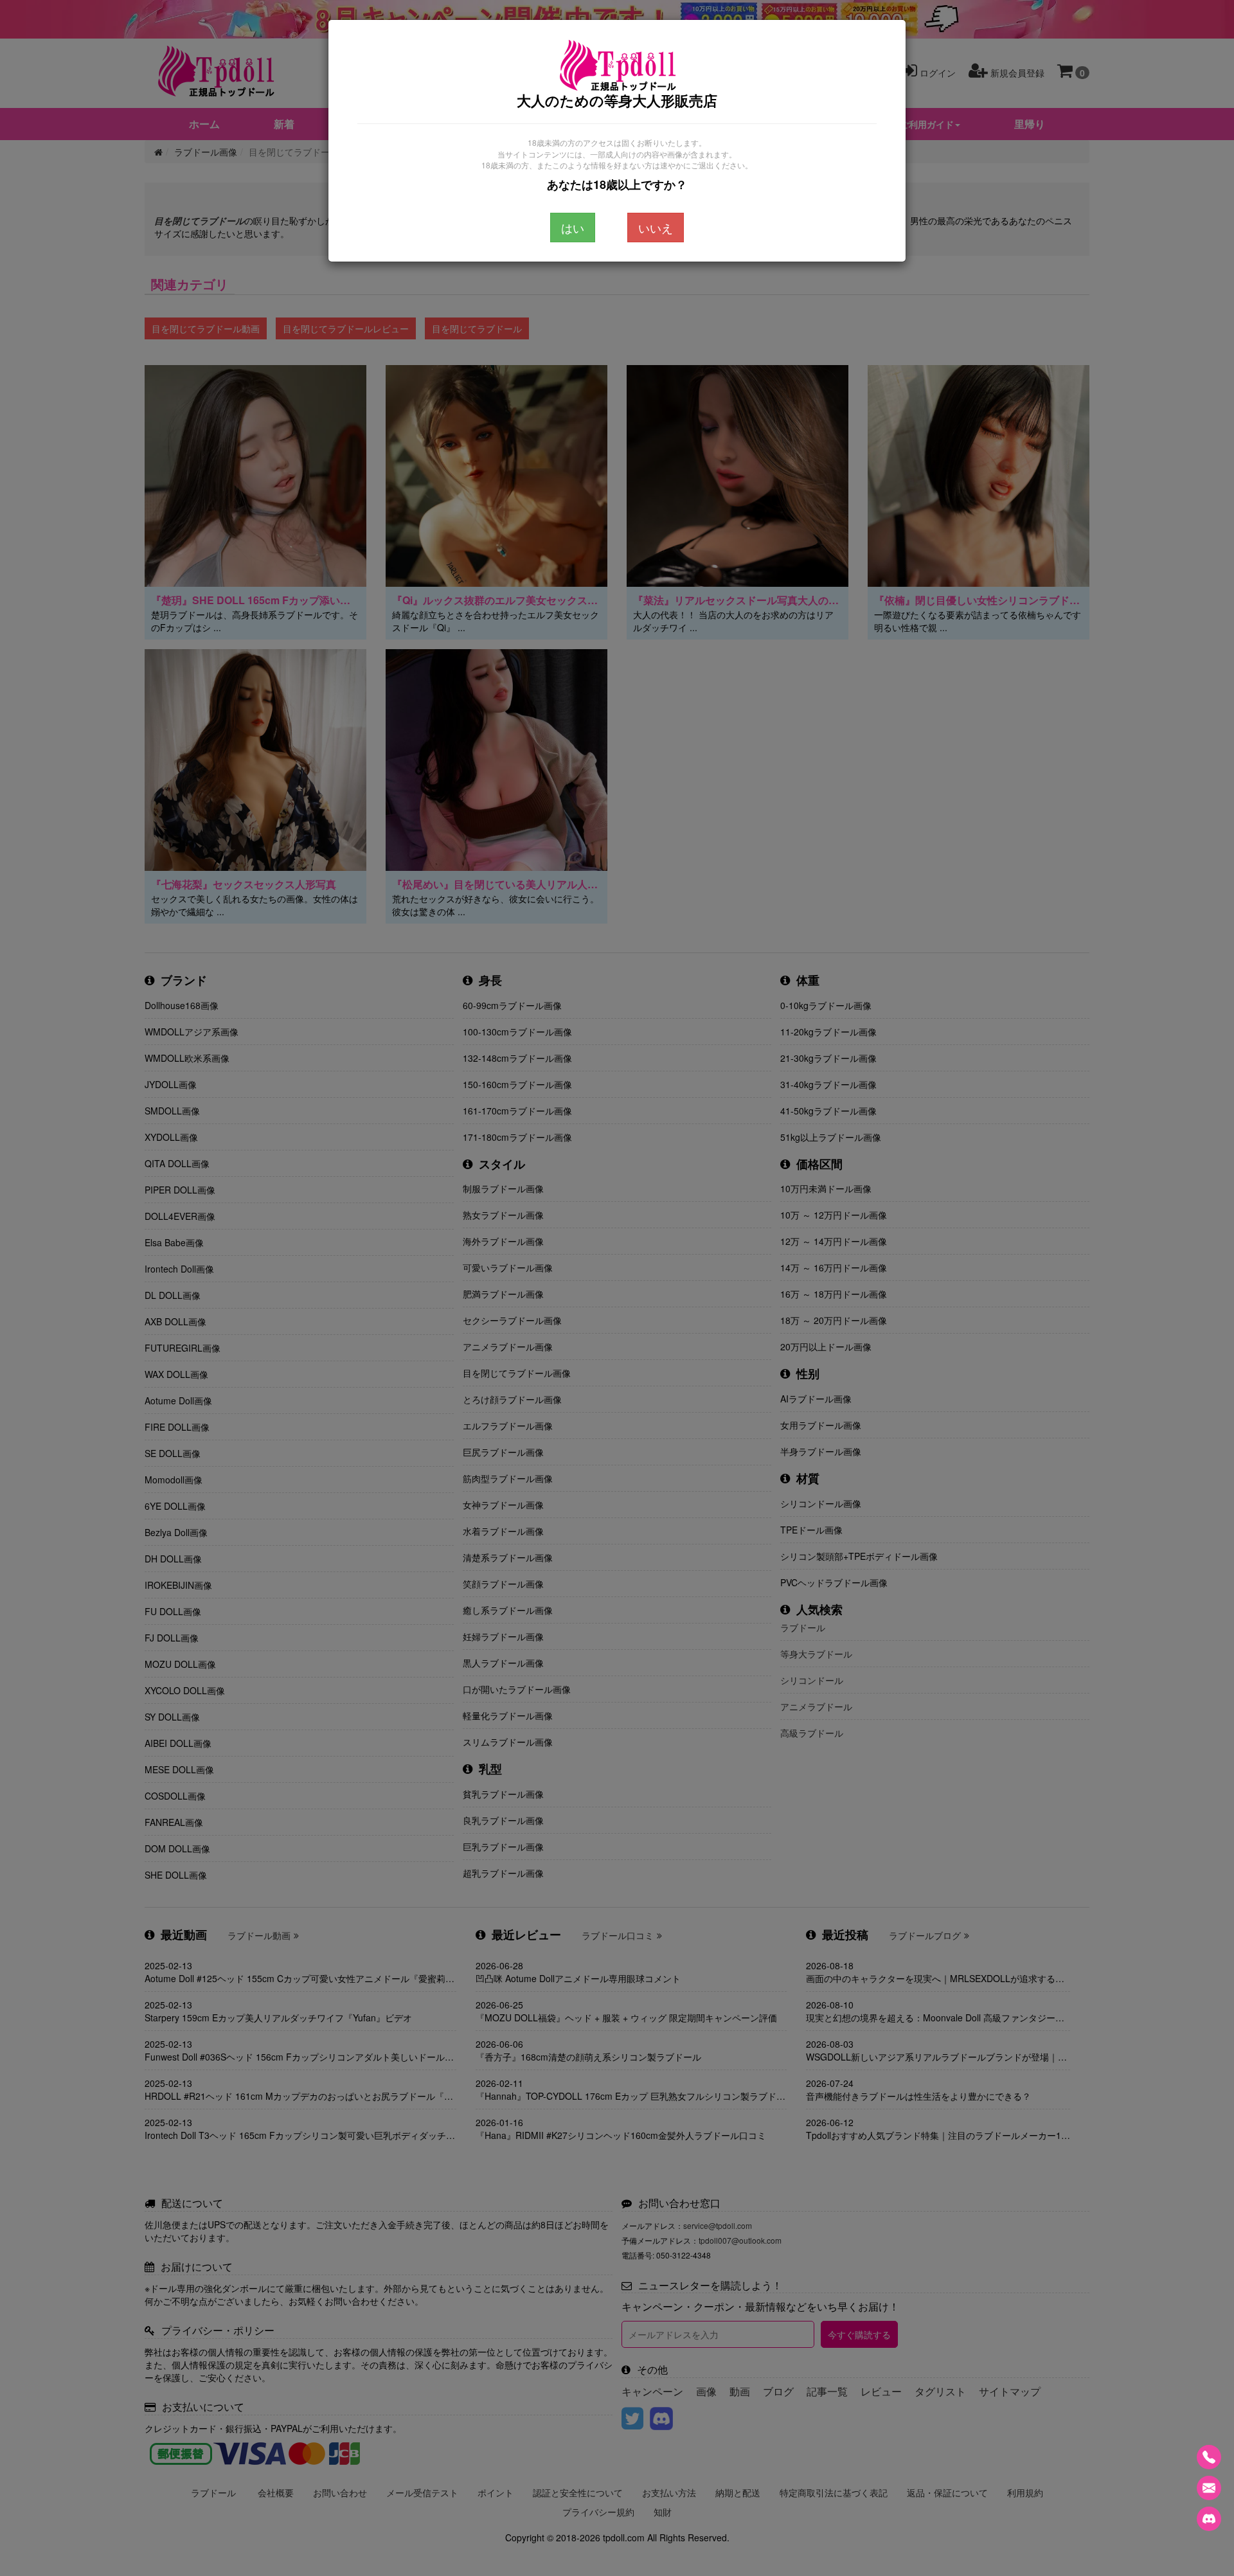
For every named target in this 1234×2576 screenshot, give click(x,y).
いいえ (656, 228)
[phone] (1209, 2457)
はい (573, 228)
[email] (1209, 2488)
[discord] (1209, 2519)
